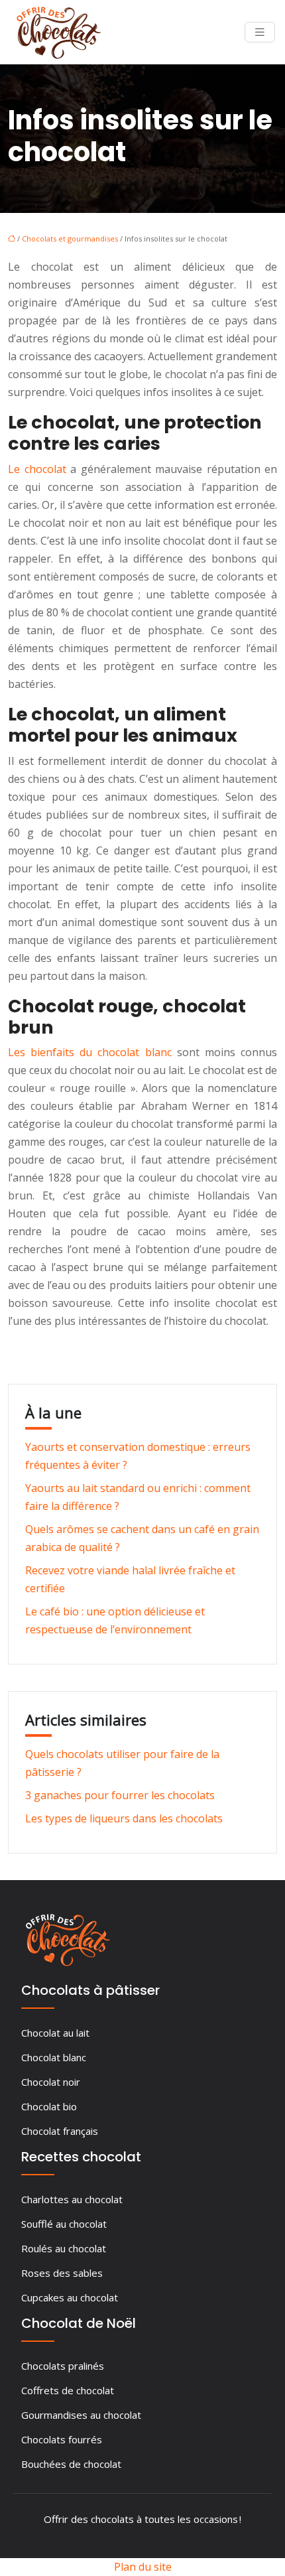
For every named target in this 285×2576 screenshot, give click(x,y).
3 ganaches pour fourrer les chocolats (120, 1795)
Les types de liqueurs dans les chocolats (124, 1818)
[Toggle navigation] (260, 32)
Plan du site (143, 2567)
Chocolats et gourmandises (70, 238)
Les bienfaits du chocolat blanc (90, 1052)
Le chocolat (37, 469)
